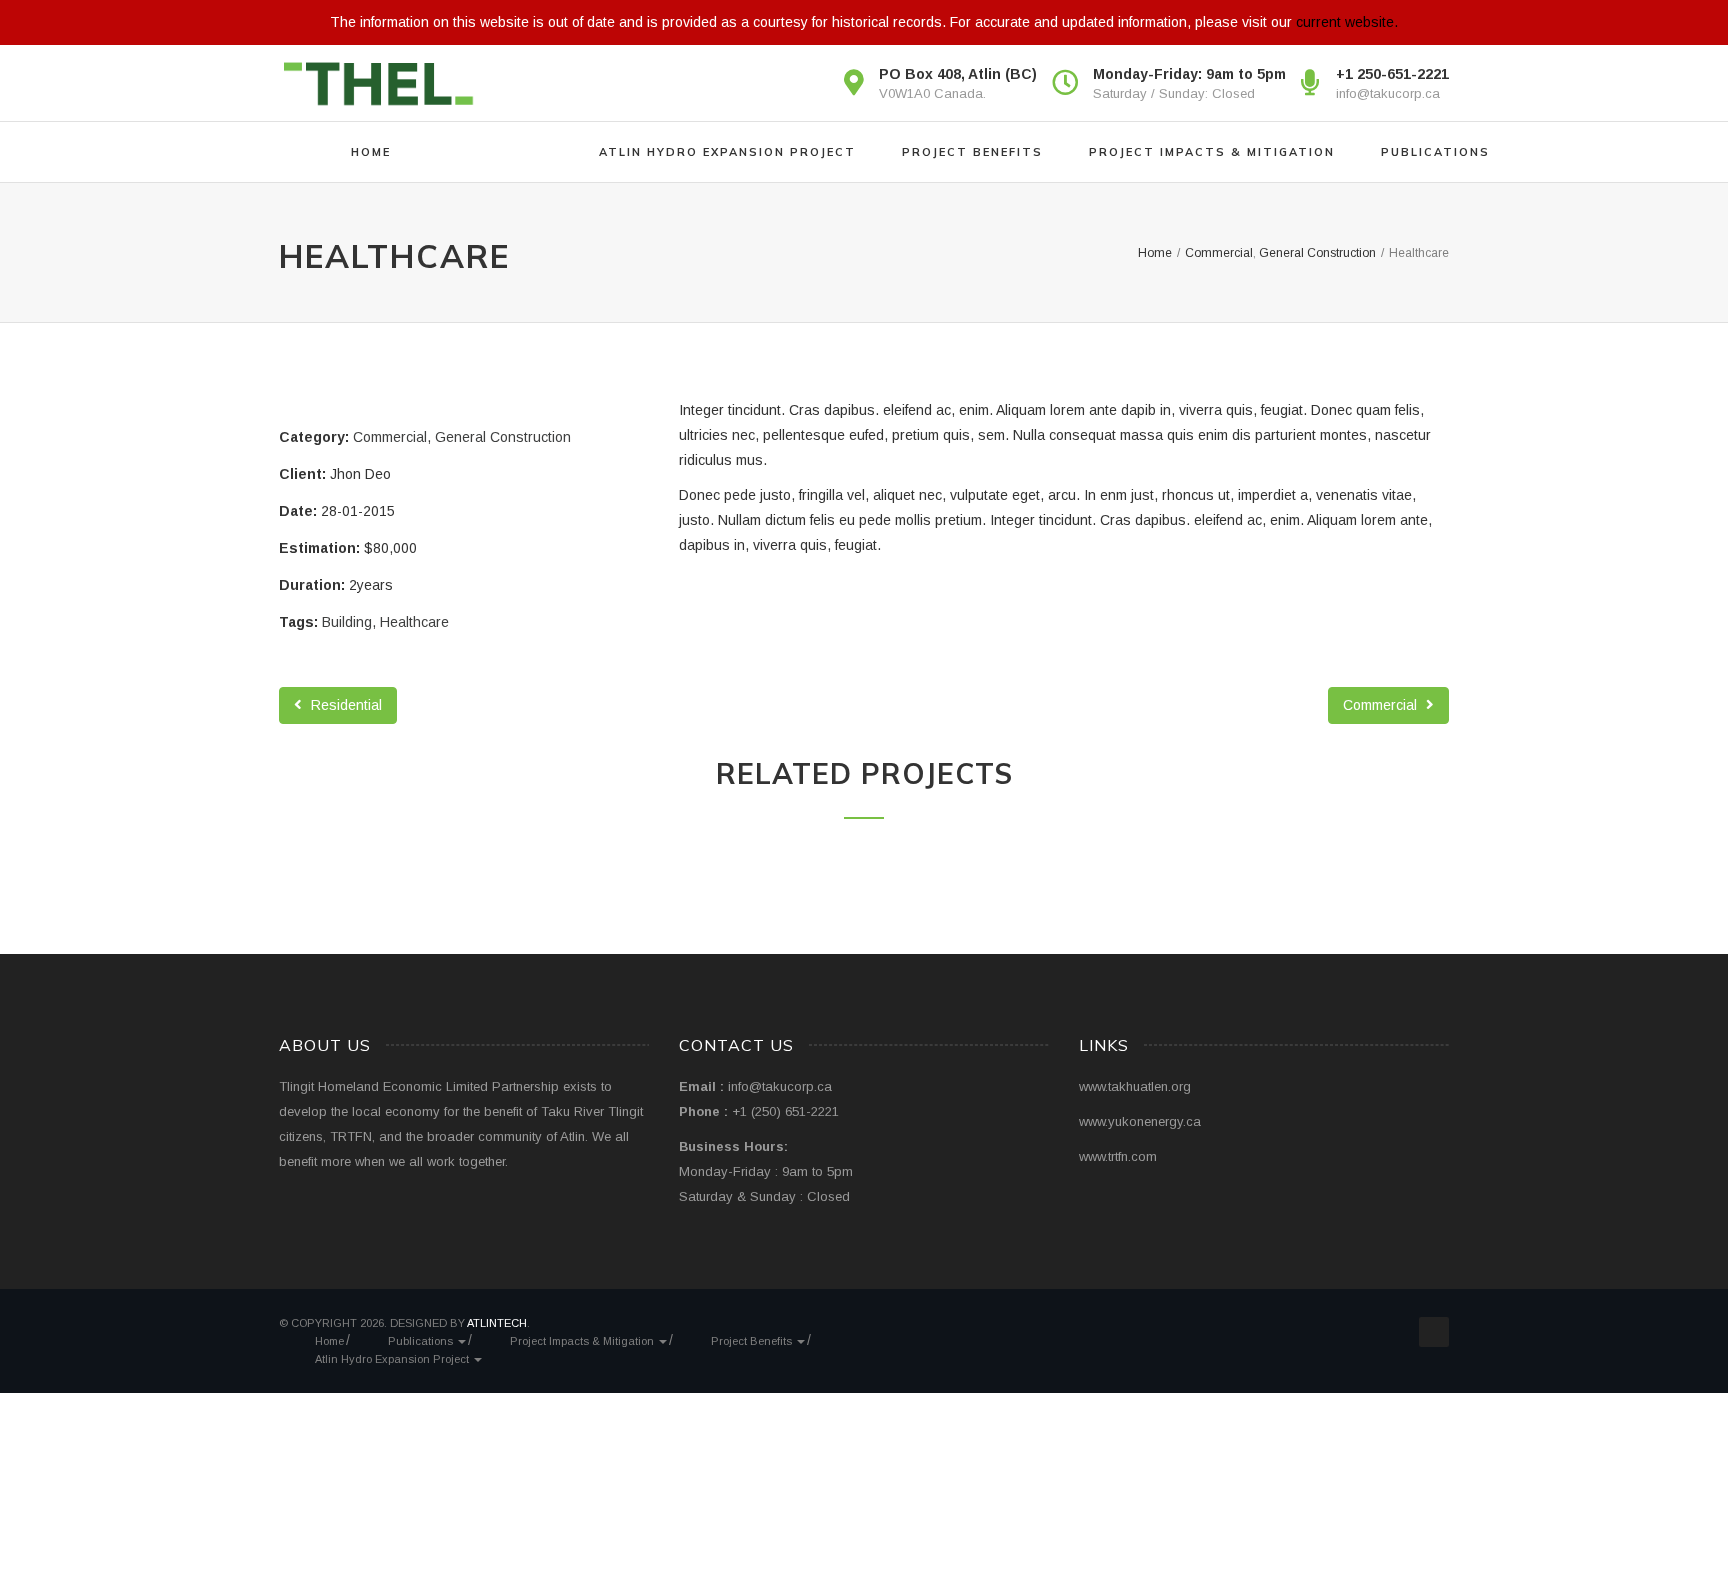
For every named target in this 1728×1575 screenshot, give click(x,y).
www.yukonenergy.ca (1140, 1121)
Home (371, 152)
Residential (344, 705)
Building (347, 622)
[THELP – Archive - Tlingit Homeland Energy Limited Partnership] (379, 83)
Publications (1435, 152)
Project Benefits (972, 152)
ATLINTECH (497, 1323)
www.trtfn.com (1118, 1156)
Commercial (390, 437)
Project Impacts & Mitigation (1212, 152)
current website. (1347, 22)
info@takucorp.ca (1388, 93)
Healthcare (414, 622)
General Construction (503, 437)
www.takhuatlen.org (1135, 1086)
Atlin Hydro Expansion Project (727, 152)
